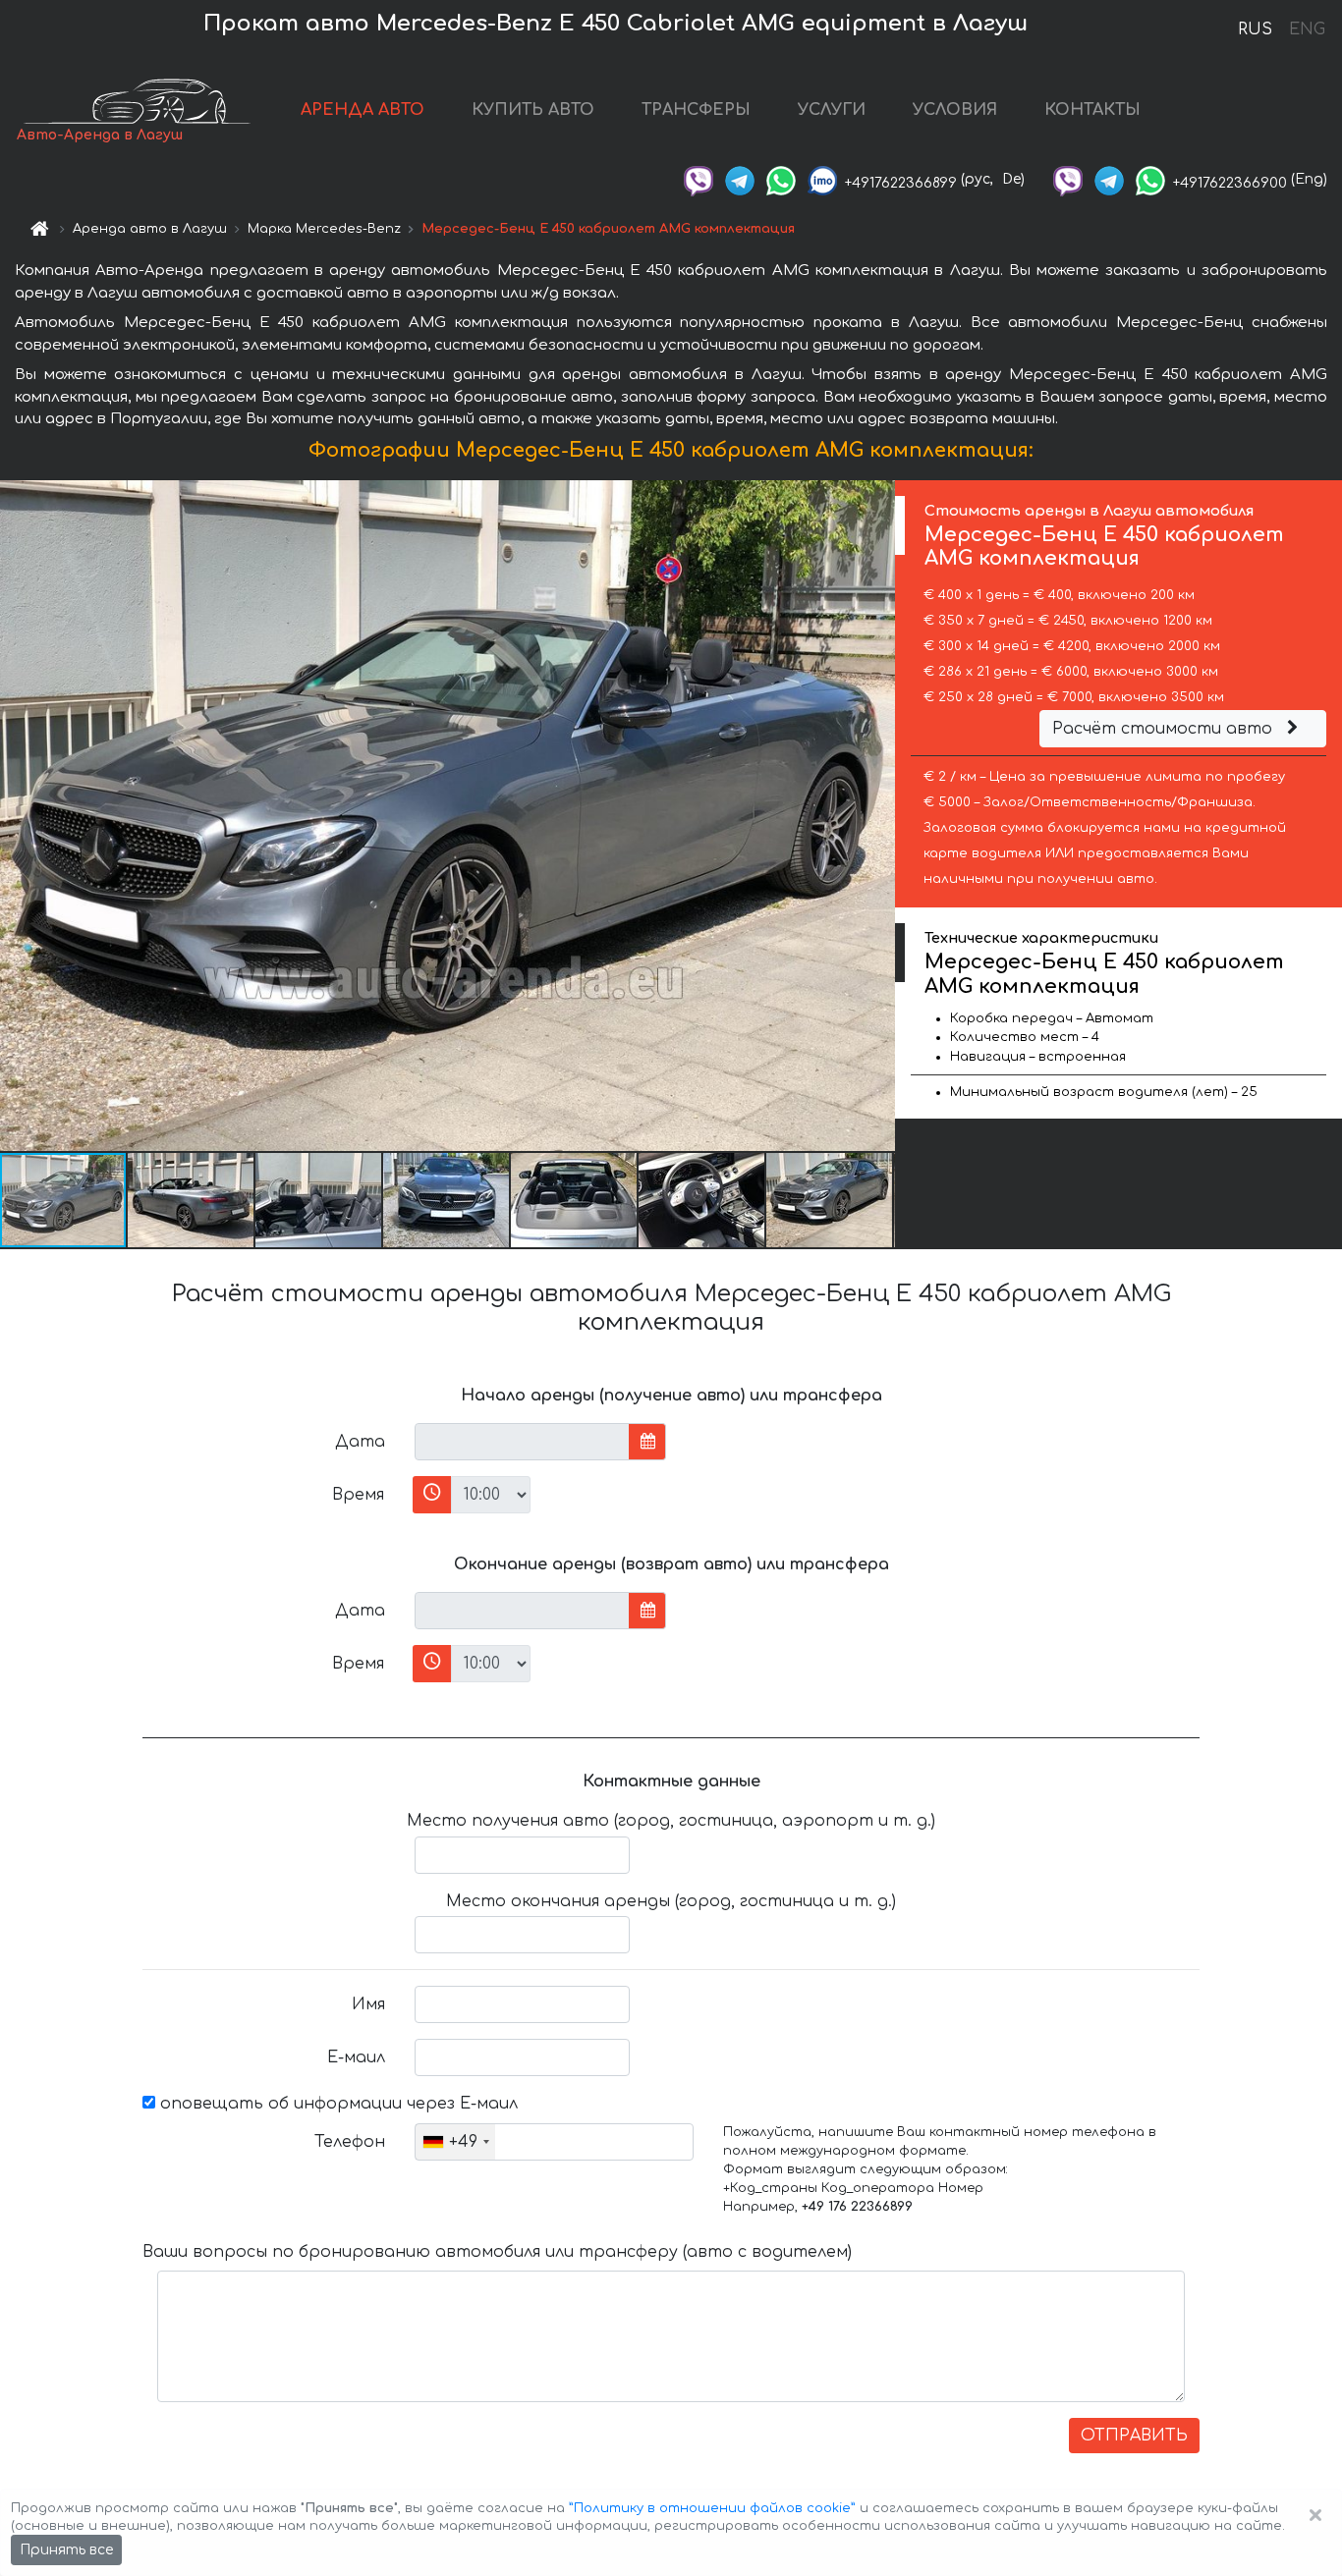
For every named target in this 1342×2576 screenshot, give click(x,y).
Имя (368, 2004)
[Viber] (699, 179)
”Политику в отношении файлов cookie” (712, 2508)
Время (358, 1495)
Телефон (350, 2142)
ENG (1307, 29)
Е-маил (356, 2057)
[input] (522, 1442)
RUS (1255, 29)
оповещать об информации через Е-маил (336, 2104)
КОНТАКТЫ (1092, 110)
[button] (192, 1200)
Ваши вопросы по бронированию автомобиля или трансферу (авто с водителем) (497, 2252)
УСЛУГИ (832, 110)
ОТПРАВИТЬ (1134, 2436)
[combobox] (455, 2142)
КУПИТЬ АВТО (533, 110)
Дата (360, 1442)
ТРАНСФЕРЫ (696, 110)
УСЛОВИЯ (955, 110)
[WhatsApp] (781, 179)
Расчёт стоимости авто (1165, 729)
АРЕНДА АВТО (363, 110)
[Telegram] (740, 179)
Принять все (66, 2550)
